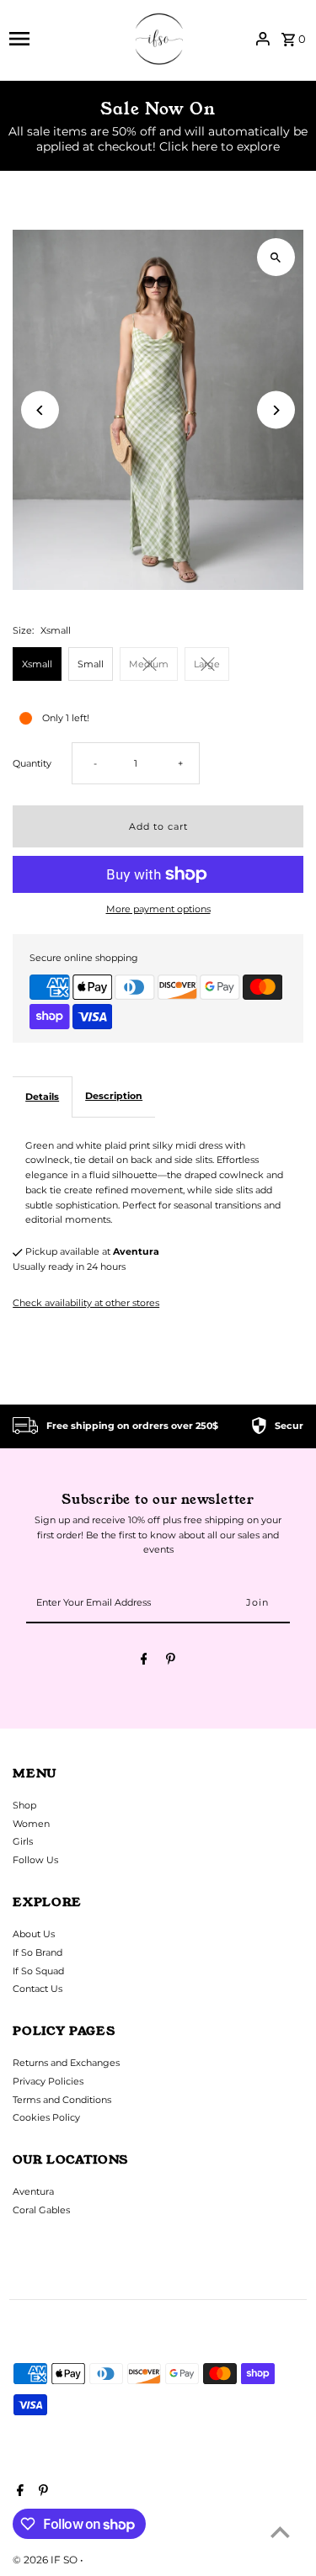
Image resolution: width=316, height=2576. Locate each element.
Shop (24, 1805)
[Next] (276, 410)
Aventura (33, 2191)
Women (31, 1824)
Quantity (32, 763)
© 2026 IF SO (46, 2560)
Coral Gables (41, 2210)
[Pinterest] (171, 1661)
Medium (149, 664)
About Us (34, 1934)
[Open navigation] (62, 39)
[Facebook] (144, 1661)
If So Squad (38, 1971)
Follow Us (35, 1860)
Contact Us (37, 1989)
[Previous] (40, 410)
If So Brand (37, 1952)
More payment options (158, 909)
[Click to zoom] (276, 257)
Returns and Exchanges (66, 2063)
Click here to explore (220, 146)
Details (42, 1097)
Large (207, 664)
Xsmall (37, 664)
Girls (23, 1841)
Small (91, 664)
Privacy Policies (48, 2081)
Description (114, 1096)
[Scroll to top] (280, 2532)
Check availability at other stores (86, 1303)
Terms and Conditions (62, 2100)
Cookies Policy (46, 2117)
